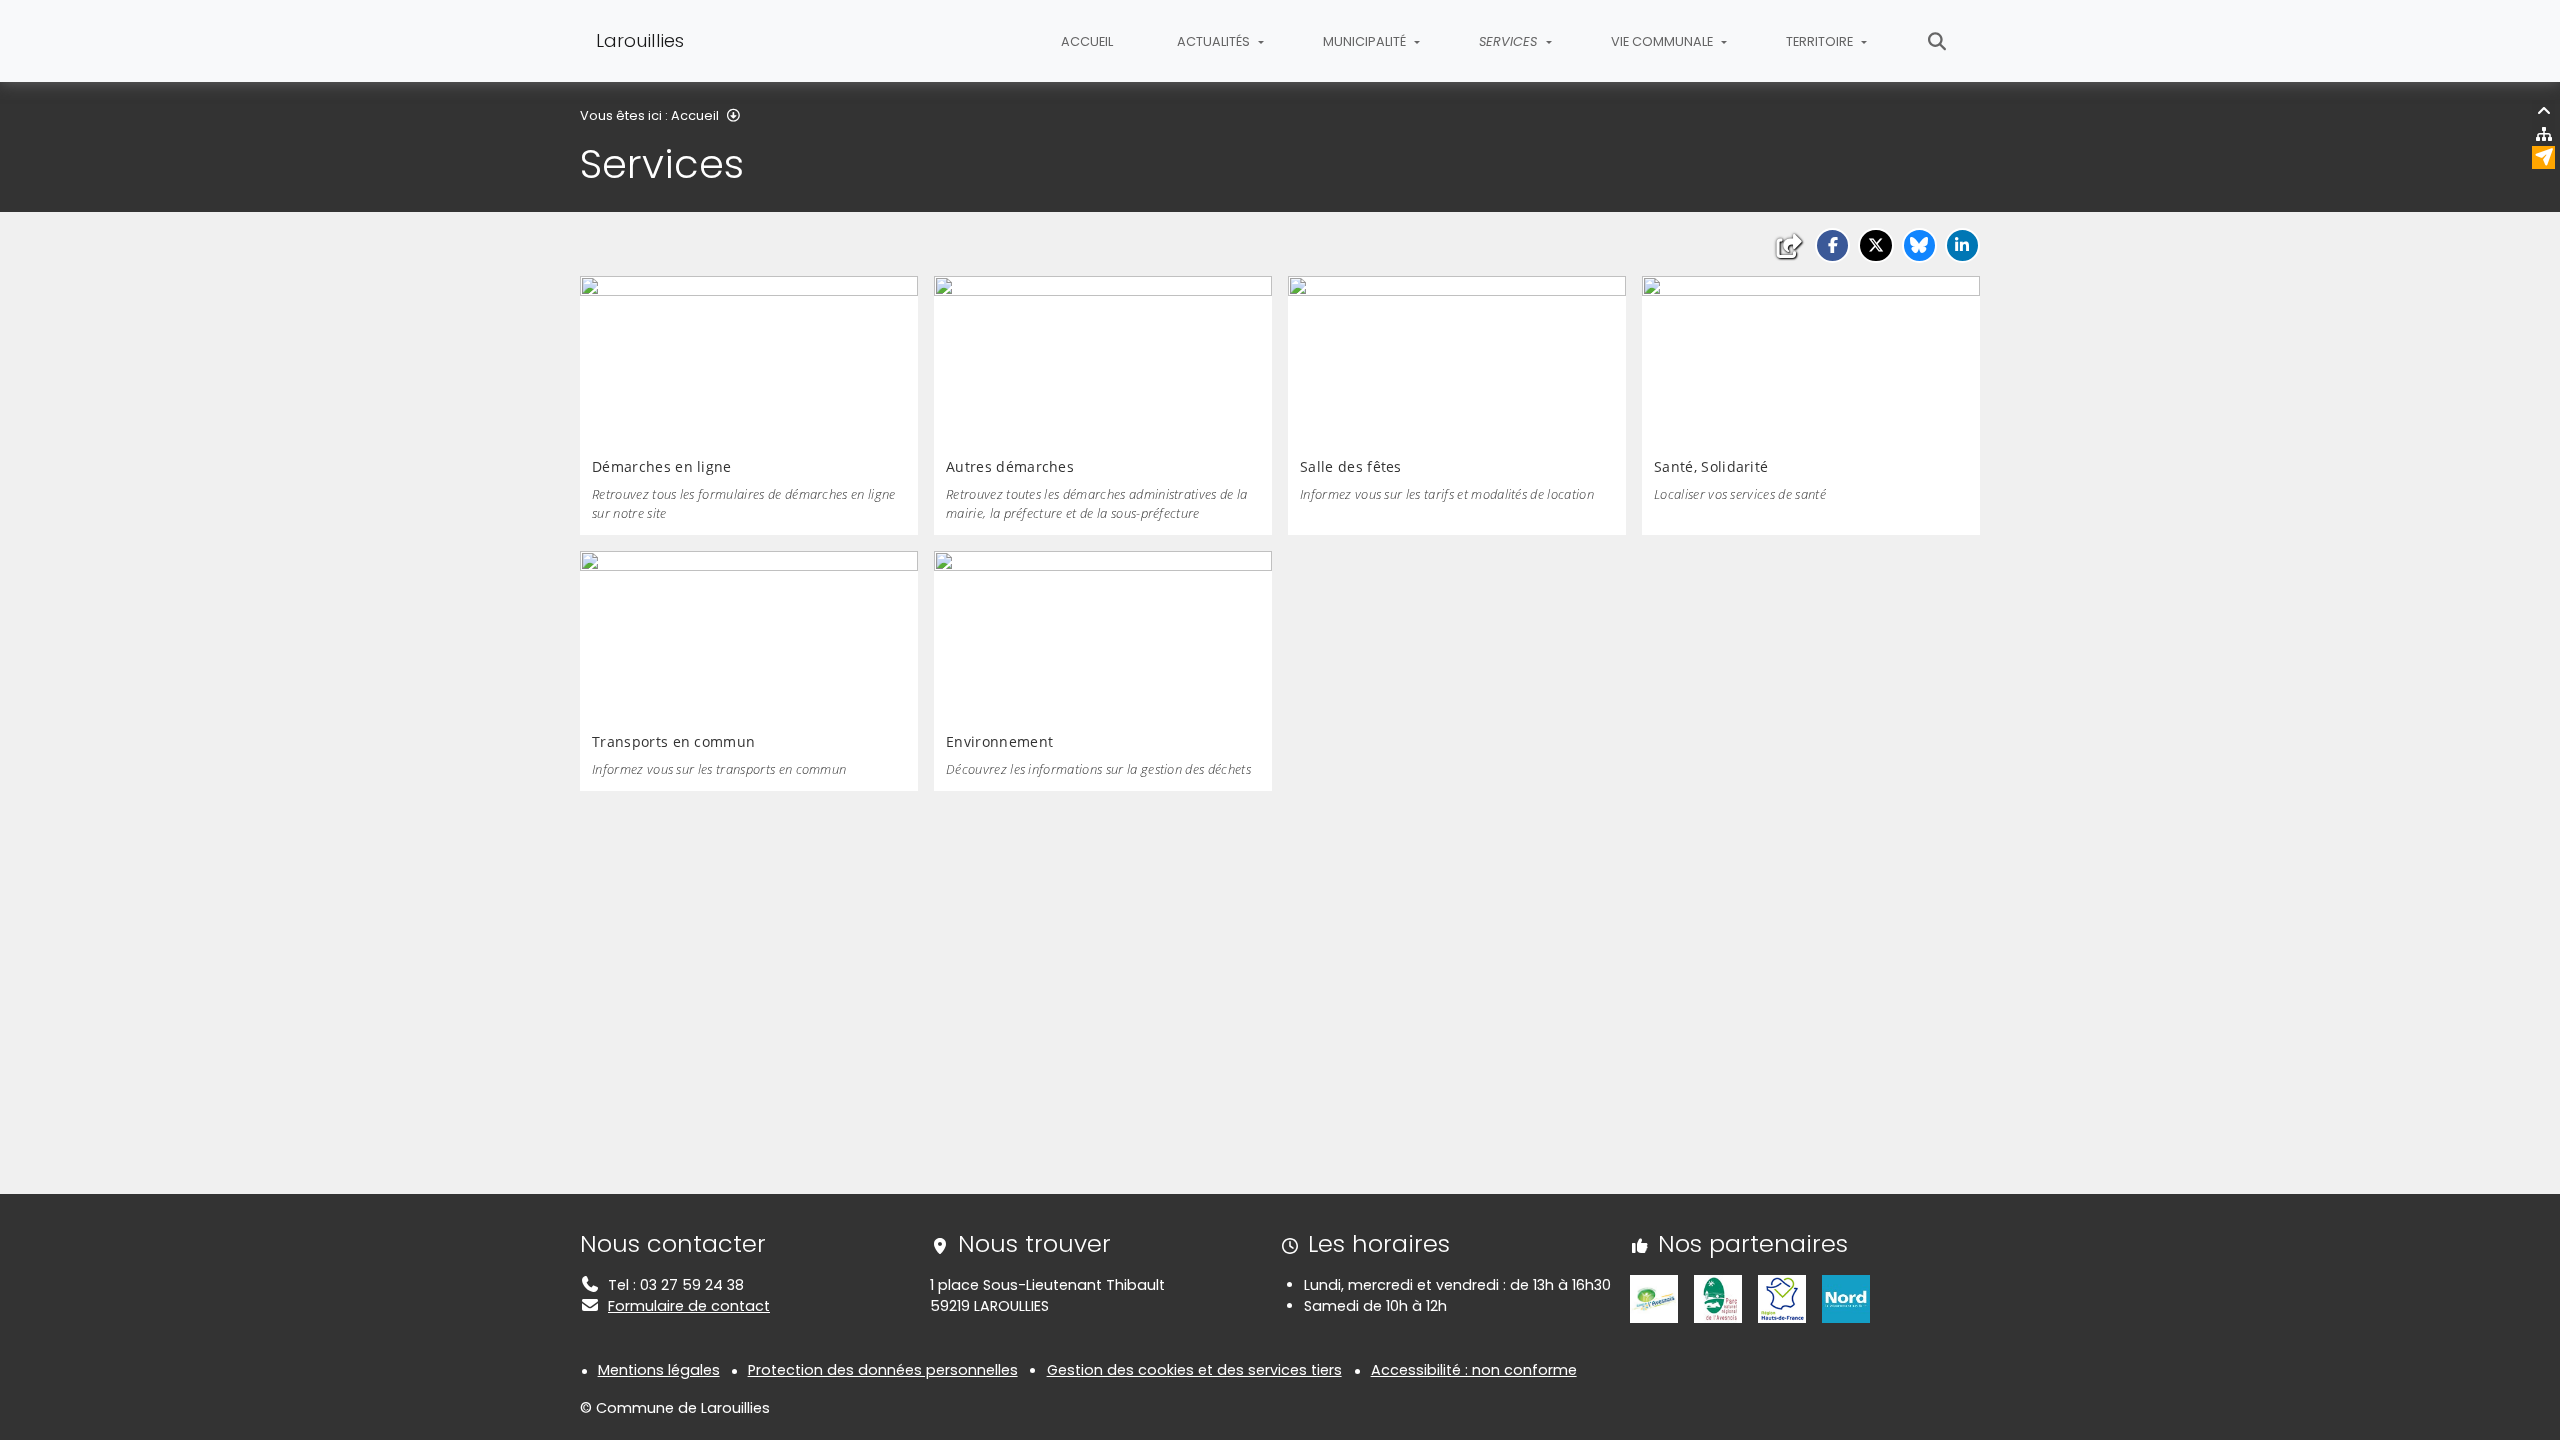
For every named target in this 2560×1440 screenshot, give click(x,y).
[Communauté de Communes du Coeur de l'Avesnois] (1654, 1298)
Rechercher (1937, 41)
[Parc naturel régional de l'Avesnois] (1718, 1298)
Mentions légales (659, 1370)
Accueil (1087, 41)
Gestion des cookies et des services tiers (1194, 1370)
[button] (1832, 245)
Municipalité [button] (1366, 41)
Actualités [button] (1215, 41)
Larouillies (640, 40)
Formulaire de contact (689, 1306)
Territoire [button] (1821, 41)
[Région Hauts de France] (1782, 1298)
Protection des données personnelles (883, 1370)
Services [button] (1510, 41)
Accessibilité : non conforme (1474, 1370)
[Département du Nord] (1846, 1298)
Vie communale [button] (1663, 41)
